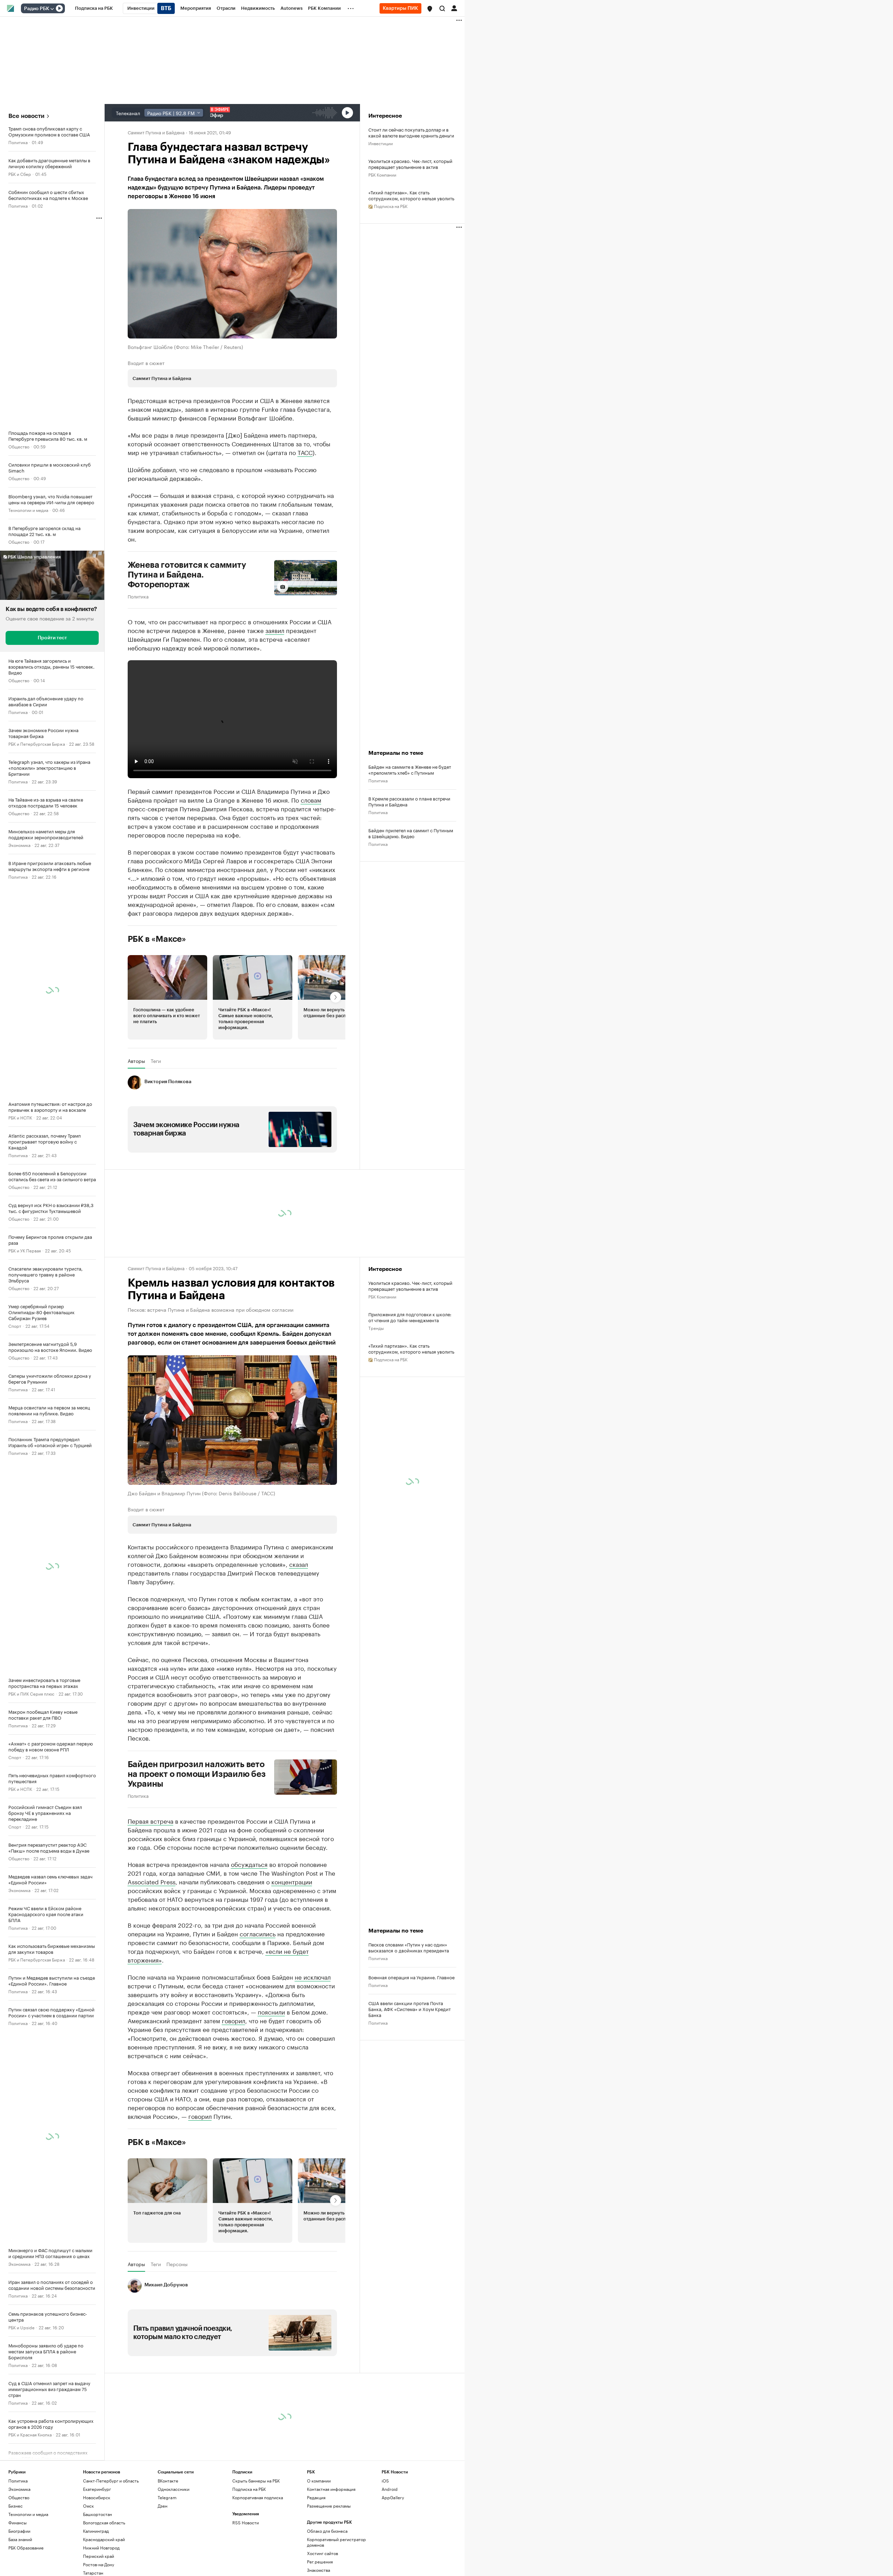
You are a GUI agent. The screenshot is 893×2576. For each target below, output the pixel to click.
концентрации (292, 1881)
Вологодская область (104, 2522)
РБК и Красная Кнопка (30, 2434)
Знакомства (318, 2570)
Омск (88, 2506)
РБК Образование (26, 2548)
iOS (385, 2481)
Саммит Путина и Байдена (156, 132)
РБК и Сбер (20, 174)
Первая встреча (151, 1821)
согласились (258, 1933)
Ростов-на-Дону (99, 2564)
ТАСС (305, 452)
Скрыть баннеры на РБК (256, 2481)
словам (311, 799)
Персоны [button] (177, 2264)
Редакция (316, 2497)
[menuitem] (94, 8)
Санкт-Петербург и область (111, 2481)
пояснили (271, 2011)
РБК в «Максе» (157, 939)
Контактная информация (331, 2489)
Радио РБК (37, 9)
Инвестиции (381, 143)
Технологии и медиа (28, 510)
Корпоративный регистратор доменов (336, 2542)
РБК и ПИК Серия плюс (31, 1693)
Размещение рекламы (329, 2506)
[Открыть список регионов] (430, 9)
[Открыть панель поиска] (442, 8)
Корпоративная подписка (258, 2497)
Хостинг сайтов (322, 2553)
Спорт (15, 1326)
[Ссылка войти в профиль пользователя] (454, 8)
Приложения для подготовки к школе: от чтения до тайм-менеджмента (410, 1317)
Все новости (26, 116)
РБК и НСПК (20, 1117)
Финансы (17, 2522)
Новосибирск (97, 2497)
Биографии (19, 2531)
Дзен (163, 2506)
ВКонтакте (168, 2481)
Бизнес (16, 2506)
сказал (299, 1564)
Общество (19, 446)
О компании (319, 2481)
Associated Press (152, 1881)
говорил (234, 2020)
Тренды (376, 1328)
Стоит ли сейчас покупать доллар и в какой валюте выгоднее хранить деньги (411, 132)
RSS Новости (246, 2522)
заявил (275, 630)
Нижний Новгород (101, 2548)
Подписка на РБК (249, 2489)
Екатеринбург (97, 2489)
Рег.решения (320, 2562)
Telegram (167, 2497)
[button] (430, 9)
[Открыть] (52, 9)
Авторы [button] (136, 1061)
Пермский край (99, 2556)
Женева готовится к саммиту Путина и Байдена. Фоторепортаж (187, 575)
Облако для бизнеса (327, 2531)
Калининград (96, 2531)
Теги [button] (156, 1061)
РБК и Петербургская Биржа (37, 743)
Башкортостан (97, 2514)
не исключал (313, 1976)
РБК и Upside (21, 2327)
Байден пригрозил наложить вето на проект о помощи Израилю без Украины (197, 1774)
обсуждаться (249, 1864)
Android (390, 2489)
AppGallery (393, 2497)
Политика (18, 142)
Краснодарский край (104, 2539)
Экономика (19, 845)
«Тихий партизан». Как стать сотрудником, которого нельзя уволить (411, 195)
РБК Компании (382, 174)
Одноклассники (174, 2489)
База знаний (20, 2539)
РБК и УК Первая (25, 1250)
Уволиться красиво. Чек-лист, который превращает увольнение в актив (410, 164)
